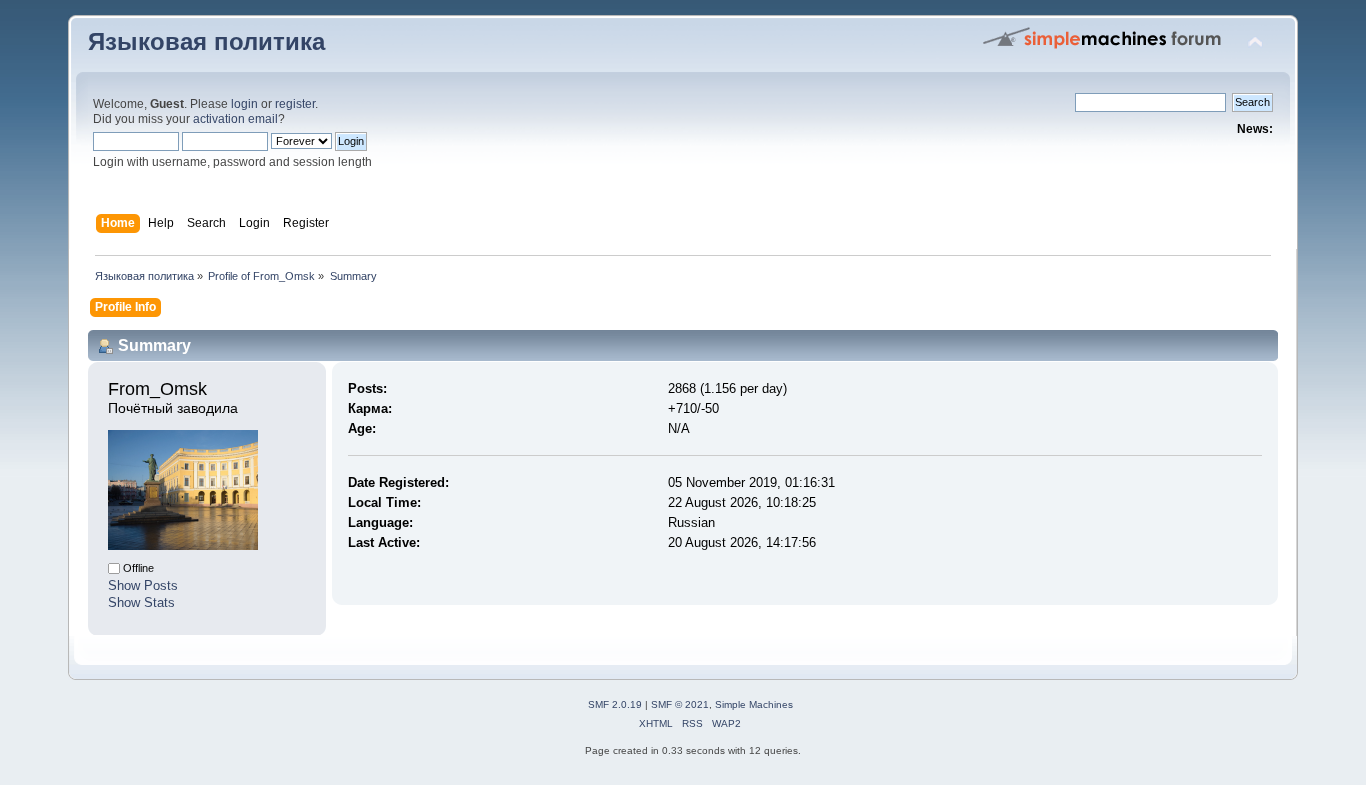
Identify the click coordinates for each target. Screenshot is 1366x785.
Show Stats (141, 602)
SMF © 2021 (680, 704)
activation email (235, 119)
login (244, 104)
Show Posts (143, 585)
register (295, 104)
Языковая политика (206, 42)
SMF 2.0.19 (615, 704)
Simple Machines (754, 704)
